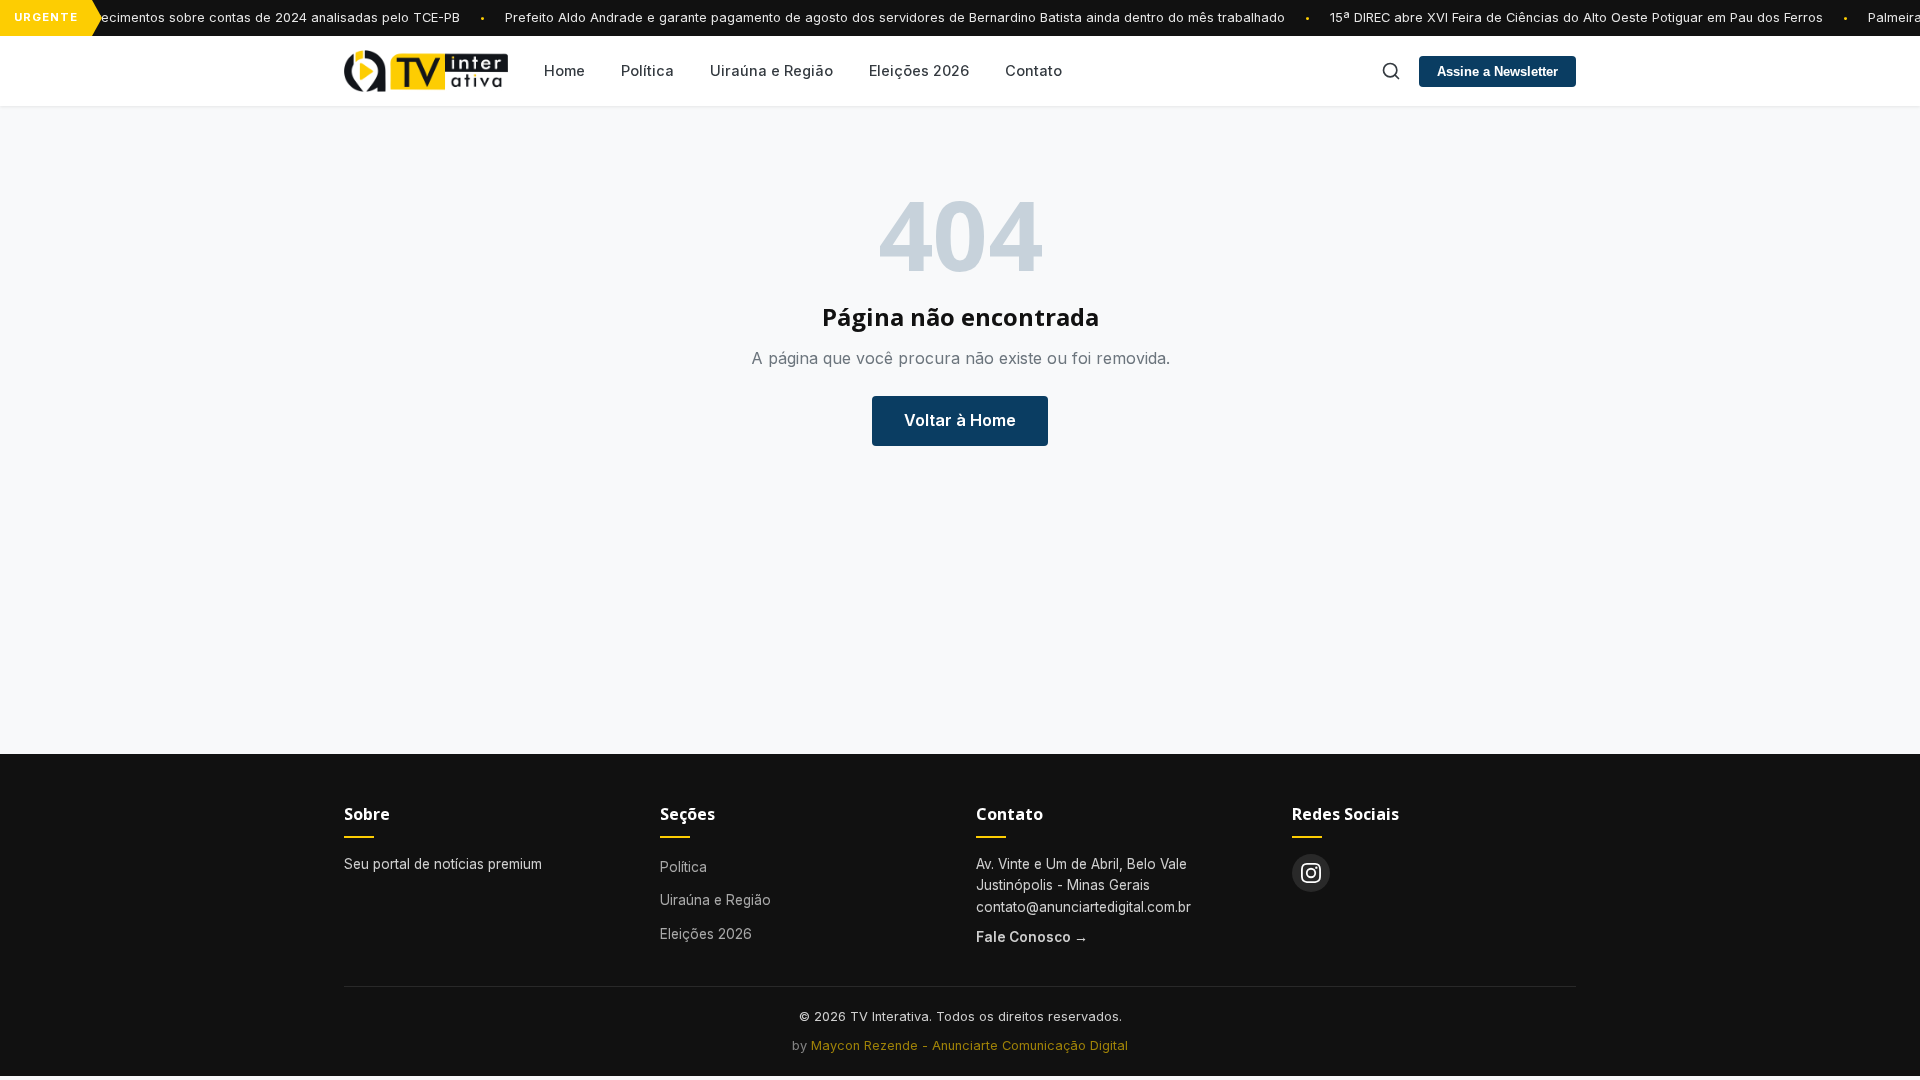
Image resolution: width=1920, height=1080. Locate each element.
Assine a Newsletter (1497, 71)
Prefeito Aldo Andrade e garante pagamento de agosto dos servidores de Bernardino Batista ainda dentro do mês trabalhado (888, 17)
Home (564, 70)
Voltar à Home (960, 420)
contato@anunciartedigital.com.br (1083, 907)
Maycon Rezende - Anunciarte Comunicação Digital (969, 1045)
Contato (1033, 70)
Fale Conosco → (1032, 937)
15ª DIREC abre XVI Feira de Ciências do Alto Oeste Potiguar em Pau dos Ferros (1569, 17)
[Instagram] (1311, 873)
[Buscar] (1391, 71)
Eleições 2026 (919, 70)
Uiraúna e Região (771, 70)
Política (647, 70)
